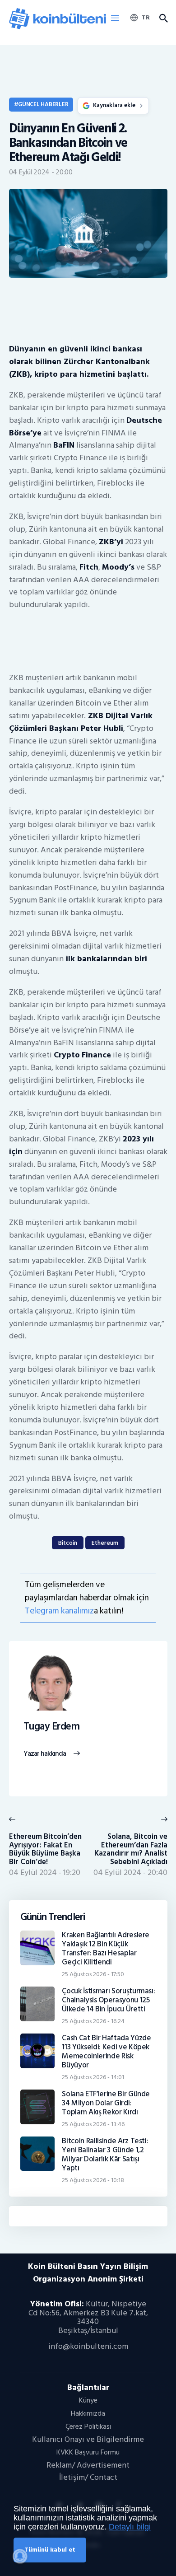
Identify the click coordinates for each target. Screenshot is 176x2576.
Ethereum (105, 1543)
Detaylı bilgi (130, 2527)
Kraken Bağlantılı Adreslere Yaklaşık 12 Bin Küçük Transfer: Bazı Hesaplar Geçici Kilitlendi (106, 1949)
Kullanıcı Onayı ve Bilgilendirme (88, 2439)
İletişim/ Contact (88, 2477)
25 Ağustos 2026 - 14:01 (93, 2077)
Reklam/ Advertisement (88, 2465)
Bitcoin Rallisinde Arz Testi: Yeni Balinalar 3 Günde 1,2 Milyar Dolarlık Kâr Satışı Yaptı (105, 2155)
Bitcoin (68, 1543)
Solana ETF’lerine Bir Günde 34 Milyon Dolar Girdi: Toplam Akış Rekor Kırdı (106, 2103)
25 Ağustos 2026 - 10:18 (93, 2180)
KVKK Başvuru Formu (88, 2452)
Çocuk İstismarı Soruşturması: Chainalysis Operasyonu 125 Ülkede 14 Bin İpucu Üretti (108, 2000)
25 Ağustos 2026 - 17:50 (93, 1974)
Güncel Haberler (43, 104)
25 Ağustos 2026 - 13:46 (93, 2124)
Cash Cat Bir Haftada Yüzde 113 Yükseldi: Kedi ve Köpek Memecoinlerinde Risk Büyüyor (106, 2052)
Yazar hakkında (45, 1754)
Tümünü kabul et (50, 2550)
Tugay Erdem (52, 1727)
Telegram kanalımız (59, 1611)
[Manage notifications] (20, 2556)
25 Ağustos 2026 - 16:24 (93, 2021)
